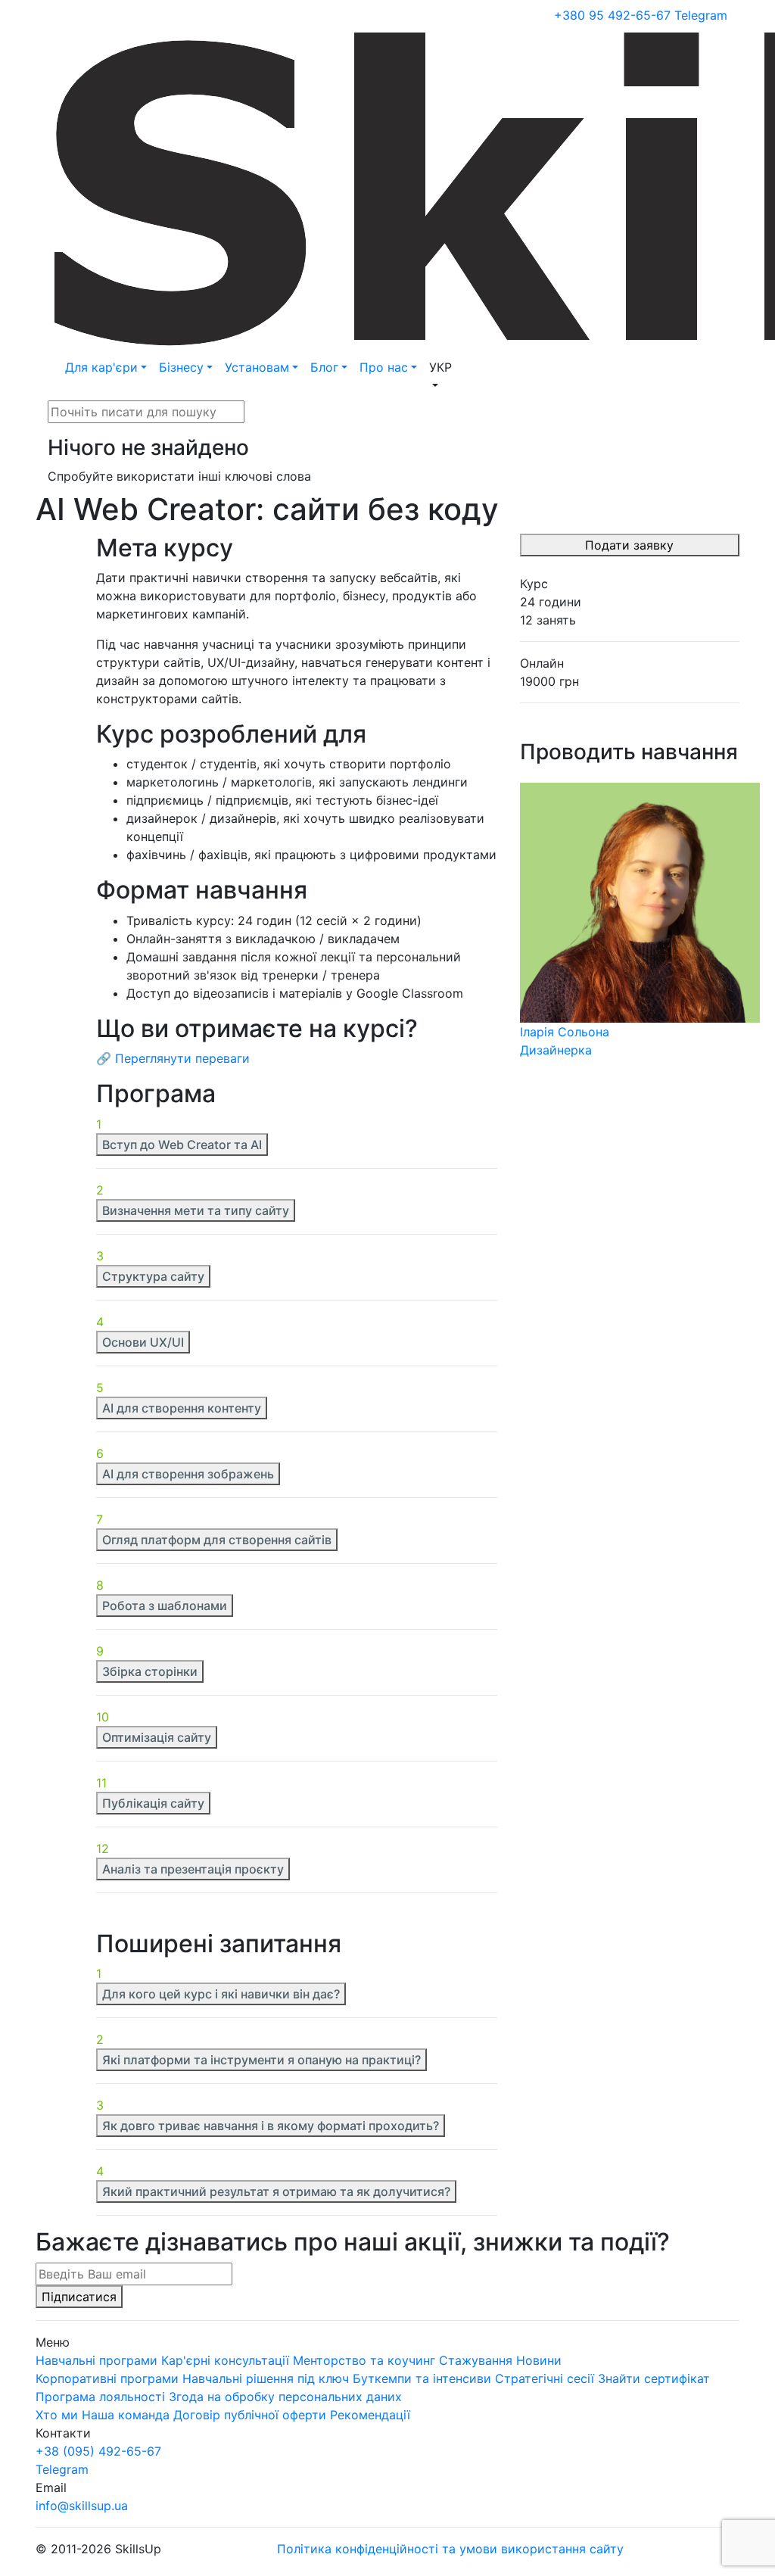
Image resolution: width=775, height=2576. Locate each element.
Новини (539, 2360)
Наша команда (126, 2415)
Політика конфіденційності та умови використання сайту (450, 2549)
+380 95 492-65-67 (612, 15)
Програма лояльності (100, 2397)
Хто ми (57, 2415)
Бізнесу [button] (181, 367)
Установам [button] (257, 367)
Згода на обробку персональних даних (285, 2397)
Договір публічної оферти (250, 2415)
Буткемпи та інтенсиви (422, 2378)
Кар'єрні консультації (227, 2360)
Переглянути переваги (182, 1058)
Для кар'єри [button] (101, 367)
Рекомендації (370, 2415)
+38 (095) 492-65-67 (98, 2451)
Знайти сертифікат (654, 2378)
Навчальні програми (96, 2360)
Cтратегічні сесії (545, 2378)
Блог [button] (324, 367)
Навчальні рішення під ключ (266, 2378)
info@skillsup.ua (82, 2506)
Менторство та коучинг (364, 2360)
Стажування (476, 2360)
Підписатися (79, 2297)
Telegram (701, 15)
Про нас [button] (384, 367)
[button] (440, 376)
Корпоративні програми (107, 2378)
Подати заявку (629, 545)
